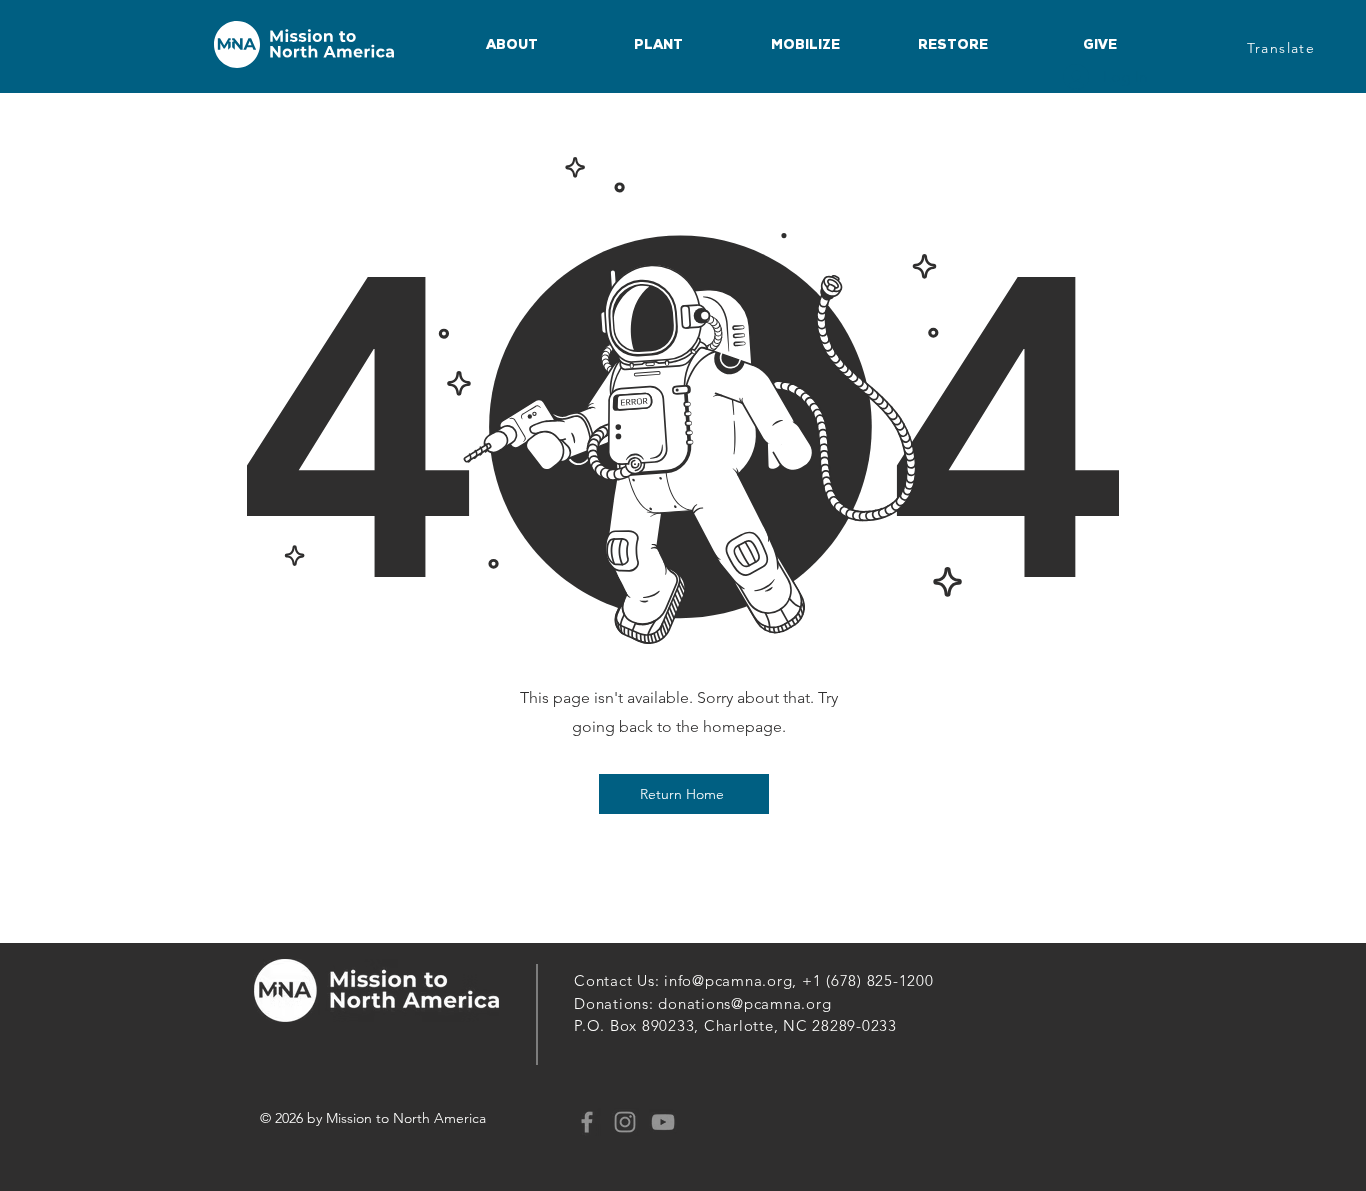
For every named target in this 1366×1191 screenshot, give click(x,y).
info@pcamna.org (728, 980)
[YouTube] (663, 1122)
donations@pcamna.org (744, 1003)
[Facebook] (587, 1122)
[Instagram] (625, 1122)
